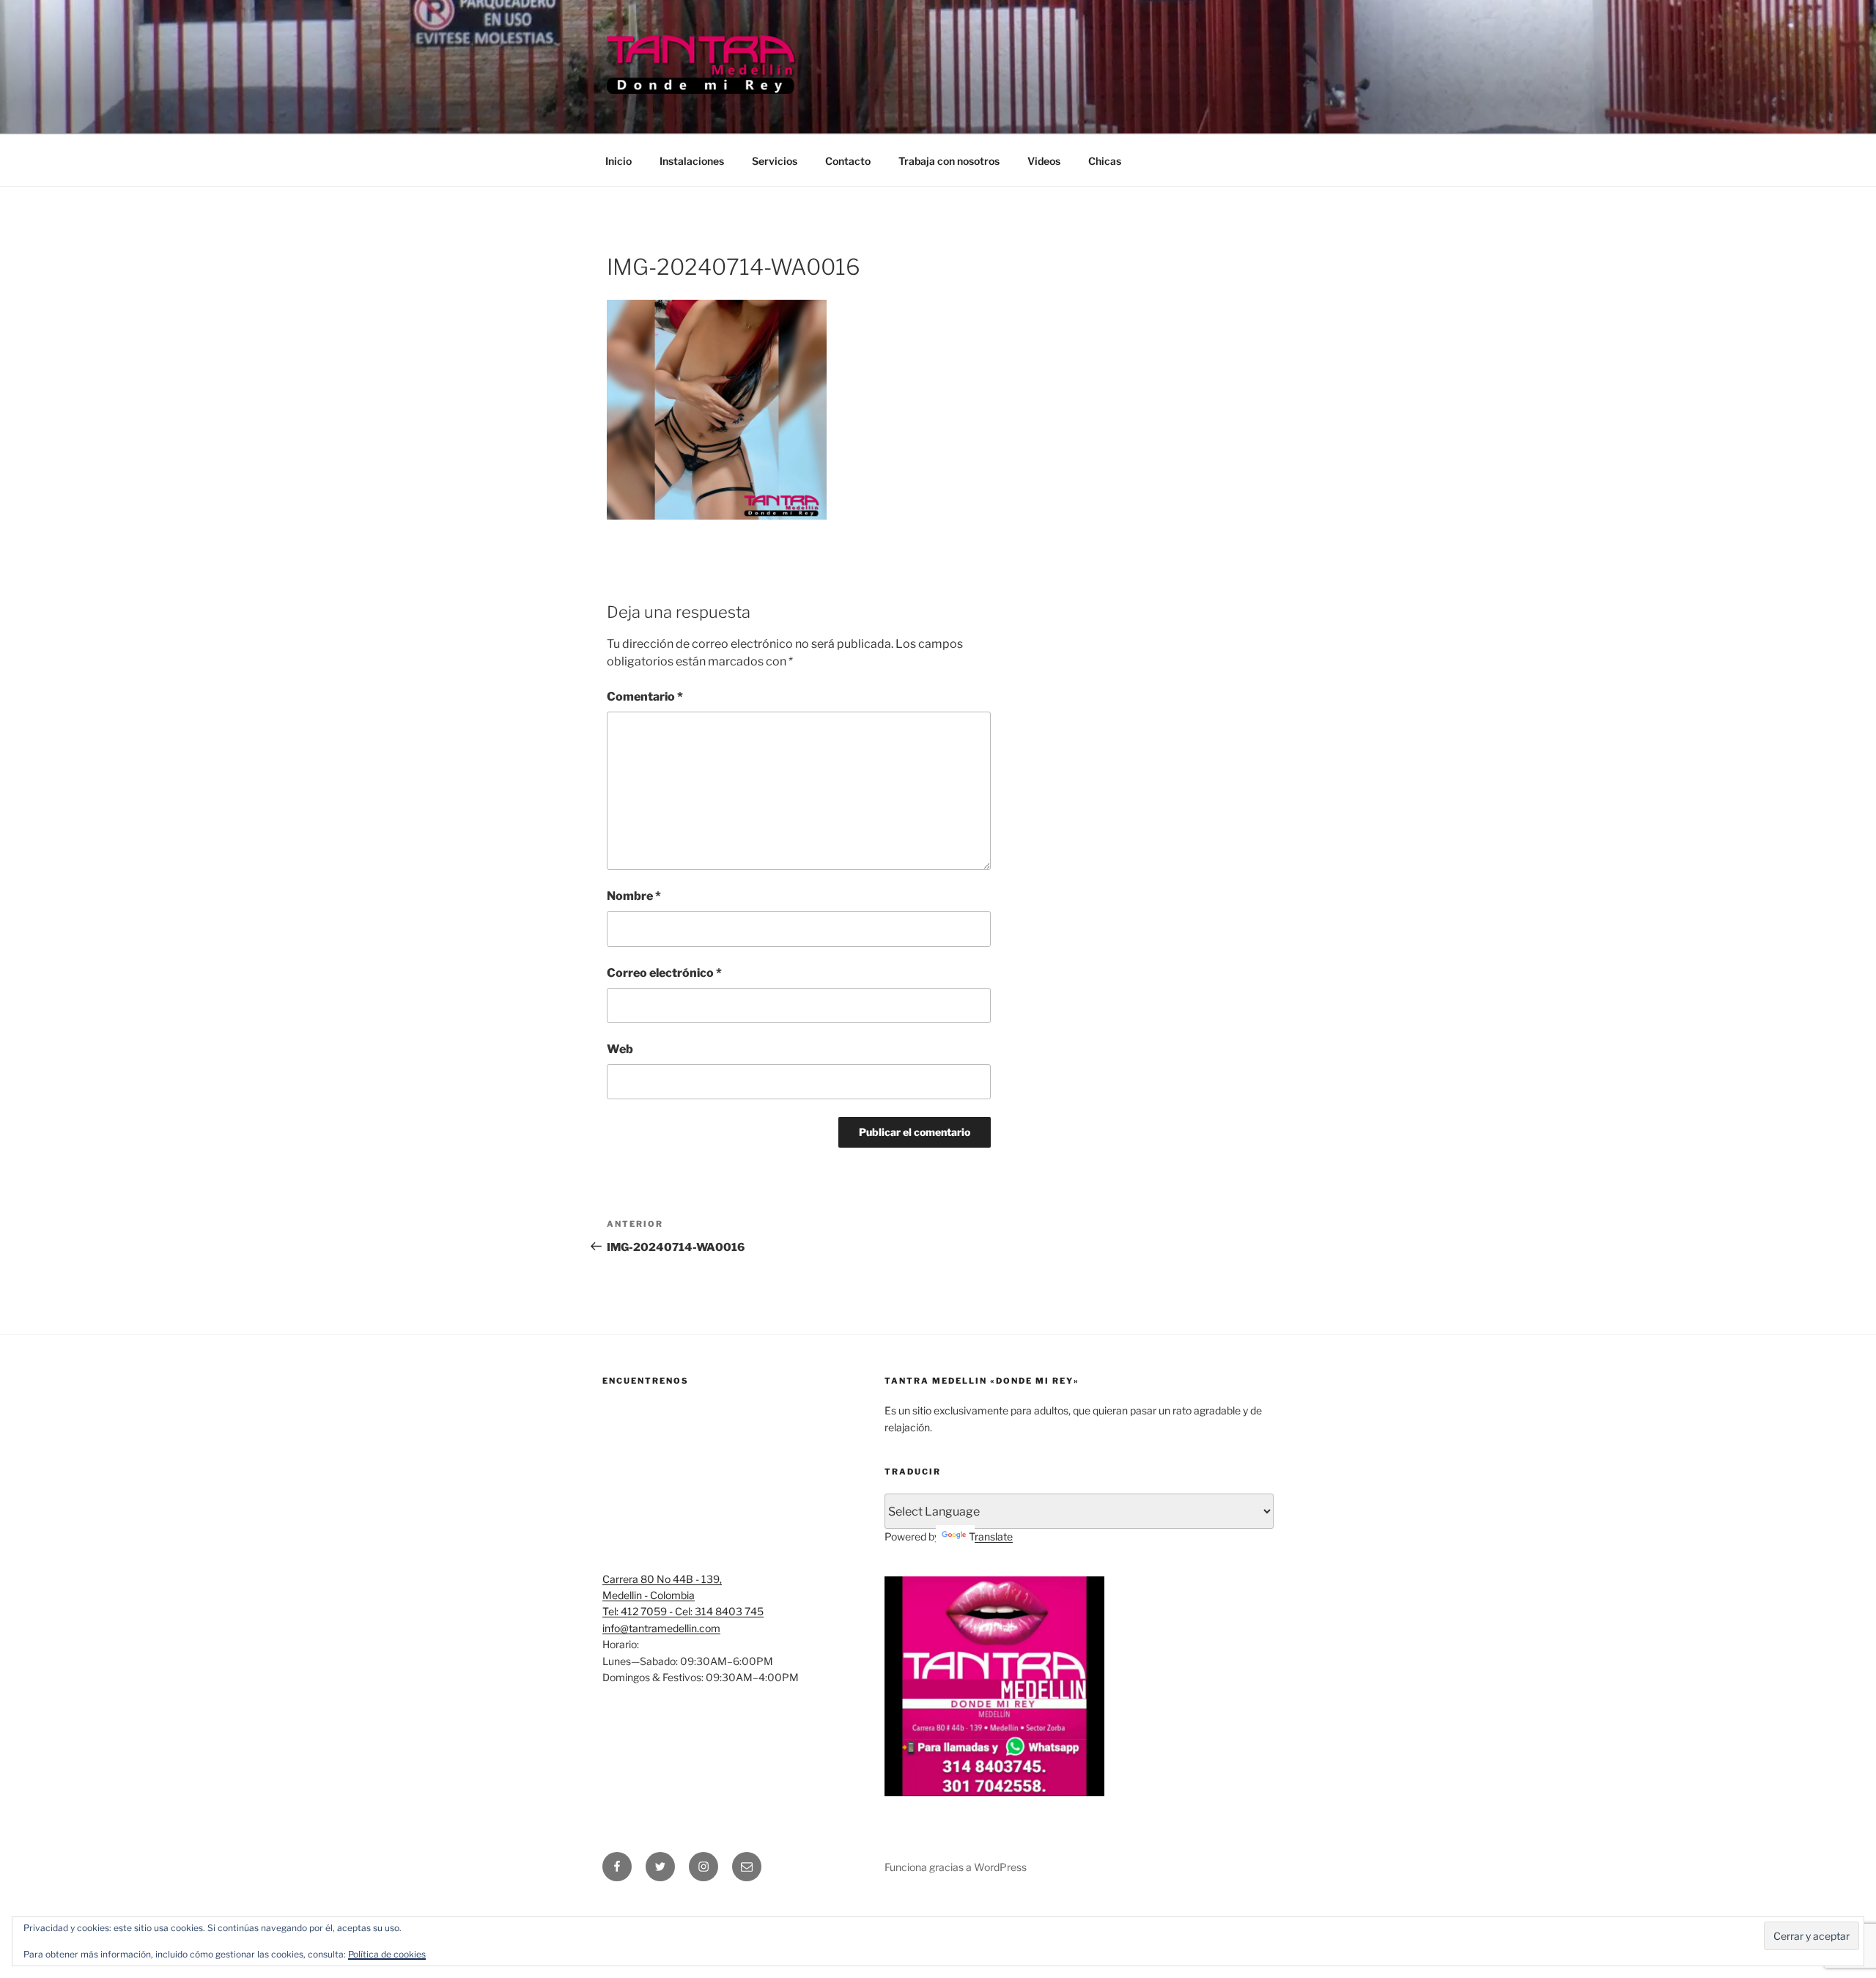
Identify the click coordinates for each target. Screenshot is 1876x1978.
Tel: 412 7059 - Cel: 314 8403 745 (683, 1611)
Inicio (618, 161)
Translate (991, 1536)
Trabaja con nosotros (949, 161)
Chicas (1105, 161)
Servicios (775, 161)
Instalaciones (692, 161)
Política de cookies (387, 1954)
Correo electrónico (664, 973)
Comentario (645, 697)
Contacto (848, 161)
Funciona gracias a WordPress (956, 1867)
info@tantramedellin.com (661, 1628)
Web (620, 1049)
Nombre (634, 896)
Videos (1044, 161)
